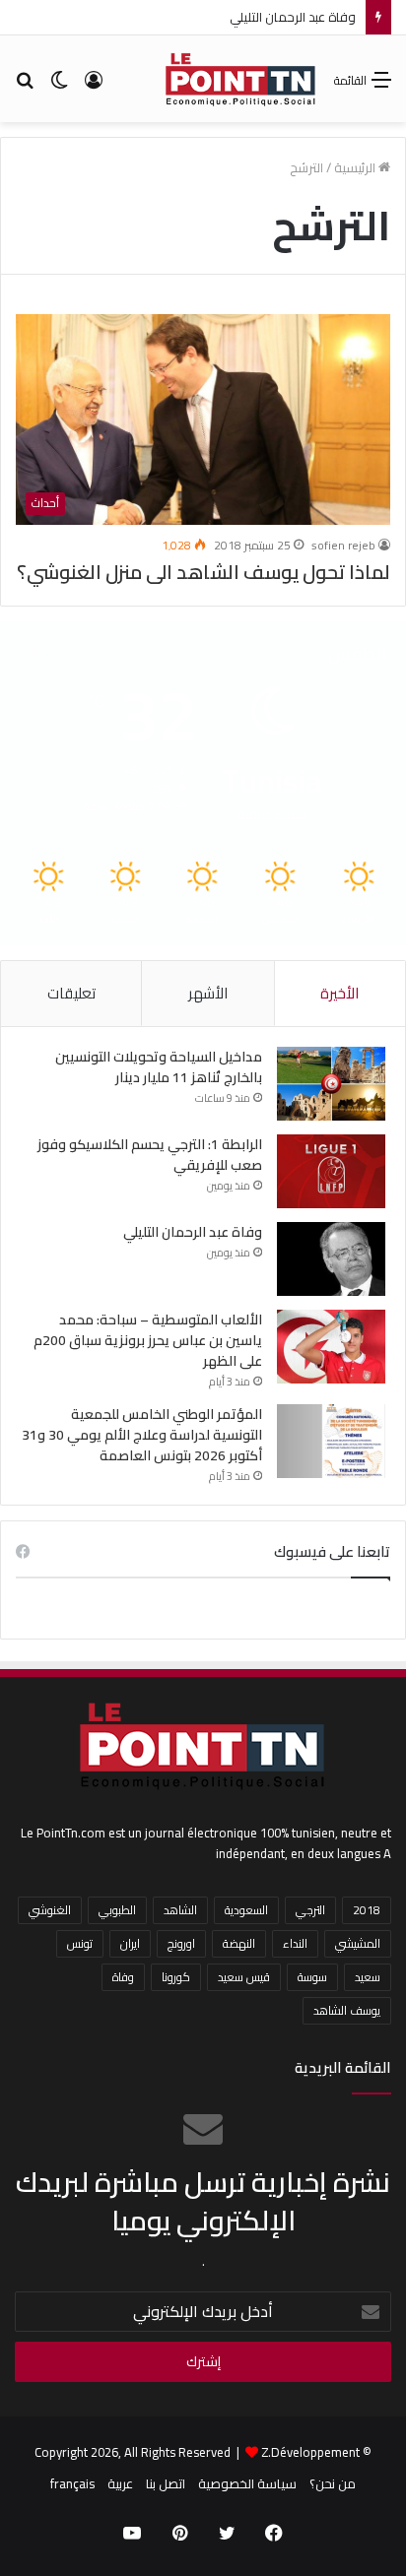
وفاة (123, 1977)
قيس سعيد (244, 1977)
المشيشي (358, 1943)
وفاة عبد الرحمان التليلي (293, 17)
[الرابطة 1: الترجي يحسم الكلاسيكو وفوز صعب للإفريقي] (331, 1171)
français (72, 2483)
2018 (367, 1910)
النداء (295, 1943)
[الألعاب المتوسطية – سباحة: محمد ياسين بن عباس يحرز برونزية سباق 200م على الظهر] (331, 1347)
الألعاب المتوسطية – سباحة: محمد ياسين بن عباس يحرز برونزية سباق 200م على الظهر (148, 1340)
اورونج (181, 1943)
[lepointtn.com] (241, 79)
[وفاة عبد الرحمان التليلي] (331, 1259)
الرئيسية (356, 167)
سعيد (368, 1977)
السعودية (246, 1910)
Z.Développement (310, 2452)
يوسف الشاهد (347, 2010)
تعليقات (71, 993)
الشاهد (180, 1910)
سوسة (312, 1977)
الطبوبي (117, 1910)
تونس (80, 1943)
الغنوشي (50, 1910)
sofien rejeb (343, 545)
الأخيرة (339, 993)
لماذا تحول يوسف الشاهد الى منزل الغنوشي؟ (203, 572)
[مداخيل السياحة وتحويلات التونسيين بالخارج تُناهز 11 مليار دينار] (331, 1084)
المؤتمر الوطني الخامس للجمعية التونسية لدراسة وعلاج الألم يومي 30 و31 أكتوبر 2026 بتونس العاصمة (142, 1435)
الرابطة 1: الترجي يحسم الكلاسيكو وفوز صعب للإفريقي (150, 1155)
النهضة (239, 1943)
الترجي (310, 1910)
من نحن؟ (333, 2483)
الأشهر (208, 993)
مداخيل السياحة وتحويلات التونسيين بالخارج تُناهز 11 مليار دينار (159, 1067)
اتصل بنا (166, 2483)
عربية (120, 2483)
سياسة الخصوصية (247, 2483)
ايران (130, 1943)
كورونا (176, 1977)
